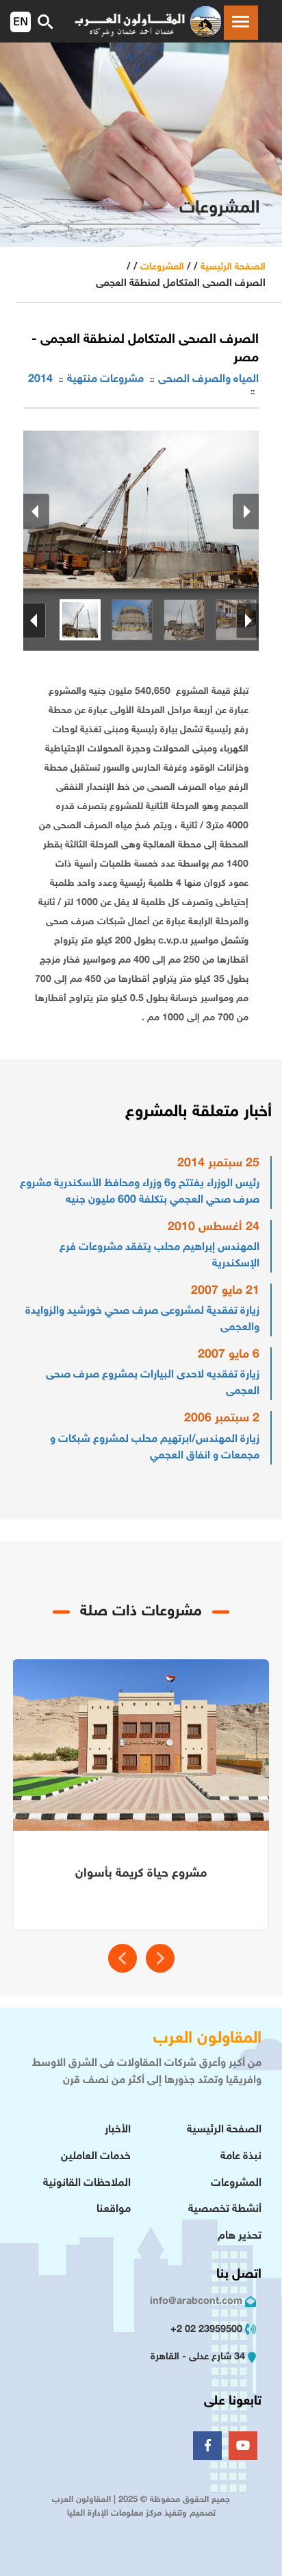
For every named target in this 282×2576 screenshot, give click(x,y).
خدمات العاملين (96, 2157)
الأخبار (118, 2130)
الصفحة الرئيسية (233, 267)
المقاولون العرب (207, 2039)
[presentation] (123, 1958)
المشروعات (162, 267)
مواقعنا (114, 2210)
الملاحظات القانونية (87, 2183)
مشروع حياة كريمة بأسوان (141, 1874)
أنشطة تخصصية (225, 2210)
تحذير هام (240, 2236)
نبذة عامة (241, 2157)
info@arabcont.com (196, 2301)
